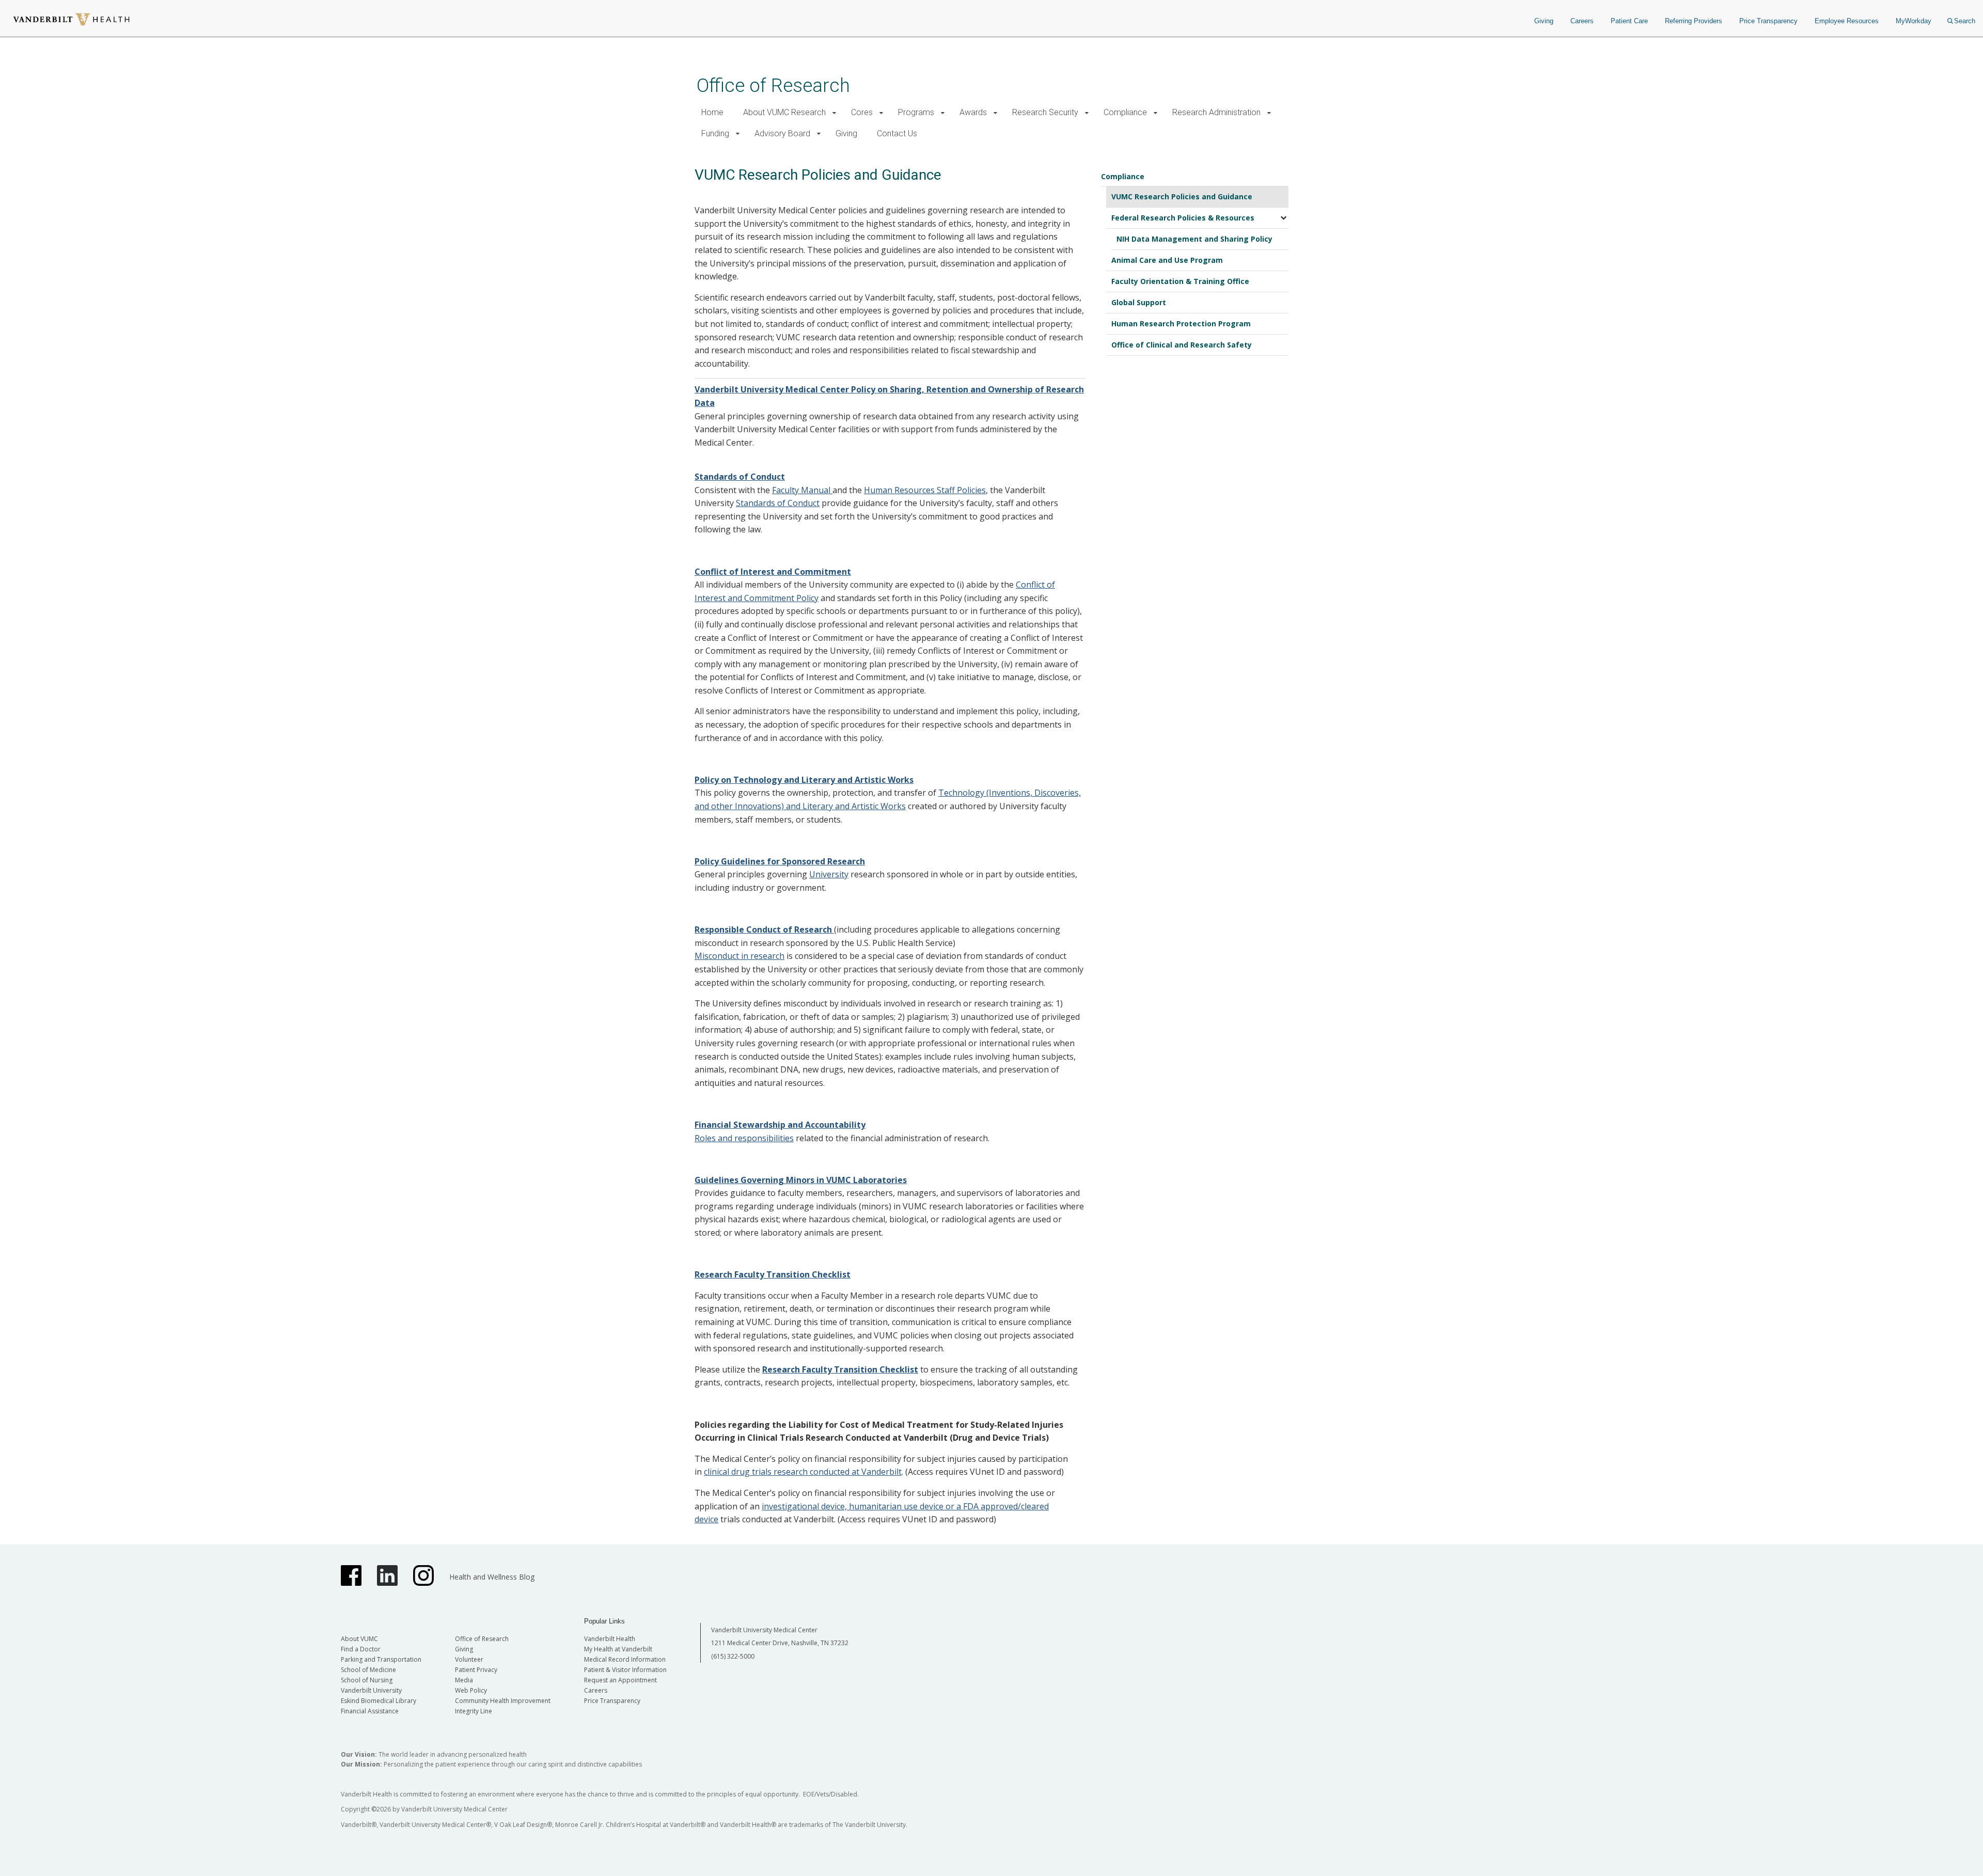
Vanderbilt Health (610, 1639)
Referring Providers (1694, 21)
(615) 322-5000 (733, 1656)
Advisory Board (782, 133)
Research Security (1045, 112)
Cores (862, 112)
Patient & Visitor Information (625, 1670)
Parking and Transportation (381, 1659)
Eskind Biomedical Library (379, 1701)
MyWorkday (1914, 21)
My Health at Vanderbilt (618, 1649)
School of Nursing (367, 1680)
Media (464, 1680)
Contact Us (897, 133)
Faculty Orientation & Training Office (1180, 281)
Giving (1544, 21)
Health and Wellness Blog (492, 1577)
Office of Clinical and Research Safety (1182, 345)
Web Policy (471, 1690)
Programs (916, 112)
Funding (715, 133)
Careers (1582, 21)
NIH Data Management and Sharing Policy (1194, 239)
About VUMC (359, 1639)
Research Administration (1216, 112)
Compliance (1125, 112)
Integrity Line (474, 1711)
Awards (973, 112)
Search (1965, 21)
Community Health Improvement (503, 1701)
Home (712, 112)
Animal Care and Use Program (1167, 260)
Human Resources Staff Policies (925, 490)
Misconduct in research (739, 956)
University (829, 874)
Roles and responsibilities (744, 1138)
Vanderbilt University (371, 1690)
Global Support (1139, 302)
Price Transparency (1768, 21)
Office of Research (773, 85)
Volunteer (469, 1659)
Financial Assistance (370, 1711)
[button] (834, 113)
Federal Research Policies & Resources (1183, 218)
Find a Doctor (361, 1649)
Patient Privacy (476, 1670)
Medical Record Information (625, 1659)
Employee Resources (1847, 21)
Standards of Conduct (778, 503)
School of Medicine (368, 1670)
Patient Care (1629, 21)
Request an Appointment (620, 1680)
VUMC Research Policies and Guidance (1182, 196)
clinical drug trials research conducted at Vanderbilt (803, 1472)
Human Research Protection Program (1181, 324)
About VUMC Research (784, 112)
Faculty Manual (802, 490)
